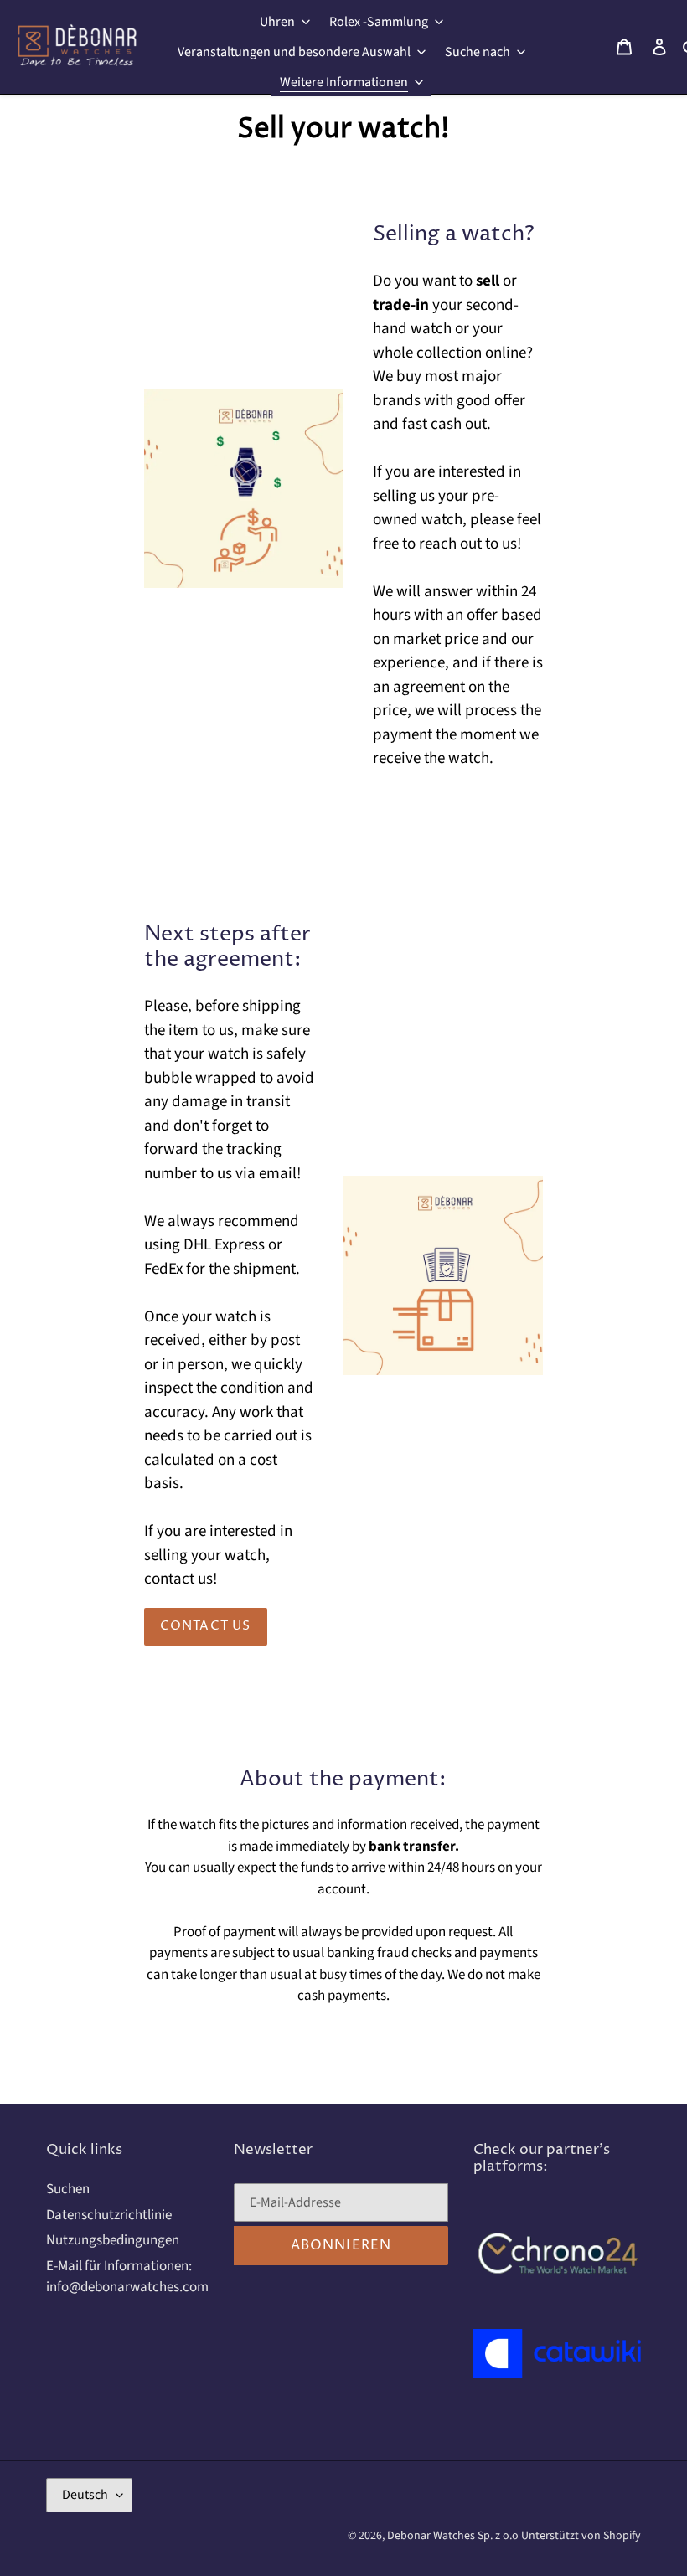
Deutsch (85, 2495)
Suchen (68, 2189)
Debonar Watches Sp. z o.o (454, 2536)
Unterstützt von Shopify (581, 2536)
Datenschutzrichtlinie (109, 2215)
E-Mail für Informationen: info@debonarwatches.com (127, 2277)
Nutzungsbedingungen (113, 2240)
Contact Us (206, 1626)
